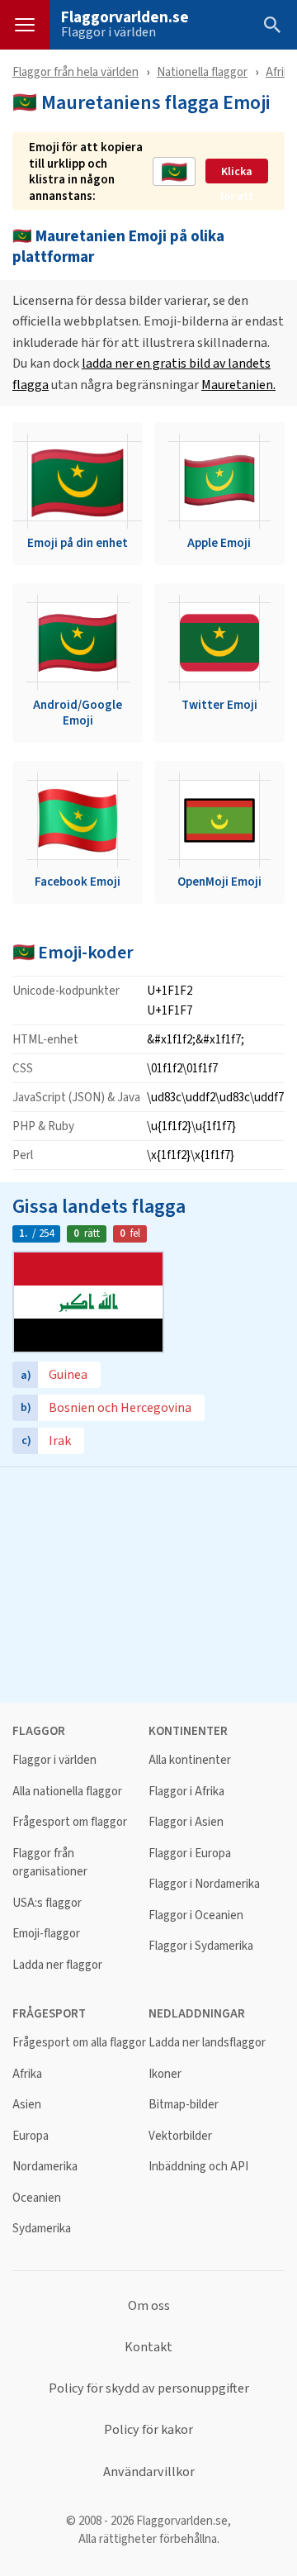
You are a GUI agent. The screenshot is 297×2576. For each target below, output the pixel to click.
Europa (31, 2136)
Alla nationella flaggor (67, 1792)
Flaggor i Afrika (186, 1792)
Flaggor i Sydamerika (201, 1946)
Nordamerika (45, 2167)
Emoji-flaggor (46, 1934)
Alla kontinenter (190, 1760)
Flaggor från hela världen (75, 71)
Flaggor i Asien (186, 1822)
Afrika (280, 71)
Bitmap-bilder (184, 2105)
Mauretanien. (238, 385)
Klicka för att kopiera (237, 172)
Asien (27, 2105)
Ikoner (165, 2074)
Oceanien (37, 2198)
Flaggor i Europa (190, 1854)
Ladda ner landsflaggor (207, 2043)
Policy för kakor (148, 2430)
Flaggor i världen (108, 32)
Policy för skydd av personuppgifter (149, 2388)
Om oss (149, 2306)
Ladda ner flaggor (57, 1965)
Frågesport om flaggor (70, 1822)
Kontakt (148, 2347)
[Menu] (25, 25)
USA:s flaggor (47, 1903)
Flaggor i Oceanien (196, 1915)
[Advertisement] (148, 1583)
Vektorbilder (180, 2136)
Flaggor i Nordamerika (204, 1884)
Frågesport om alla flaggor (79, 2043)
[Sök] (272, 25)
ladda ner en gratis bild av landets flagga (141, 374)
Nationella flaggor (202, 71)
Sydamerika (42, 2229)
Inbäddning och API (198, 2167)
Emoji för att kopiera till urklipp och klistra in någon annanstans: (86, 171)
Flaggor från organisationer (50, 1863)
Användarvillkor (149, 2472)
